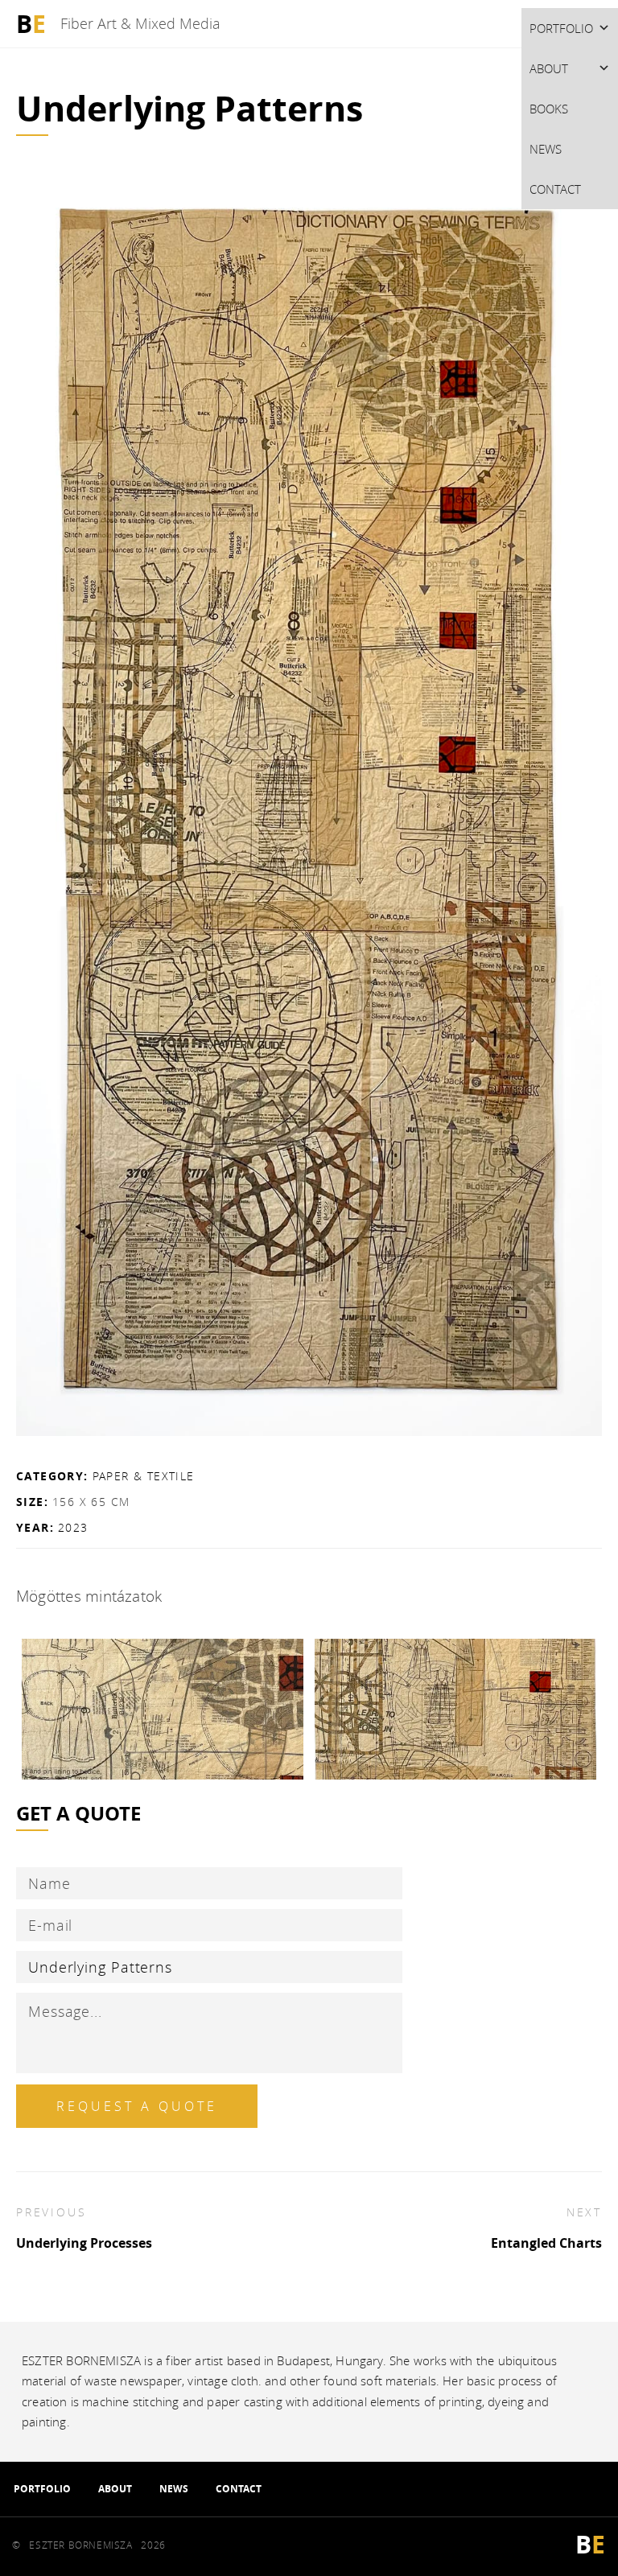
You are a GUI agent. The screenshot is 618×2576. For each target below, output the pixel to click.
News (546, 149)
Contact (555, 189)
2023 (73, 1527)
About (549, 68)
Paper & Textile (144, 1476)
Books (549, 109)
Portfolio (561, 28)
